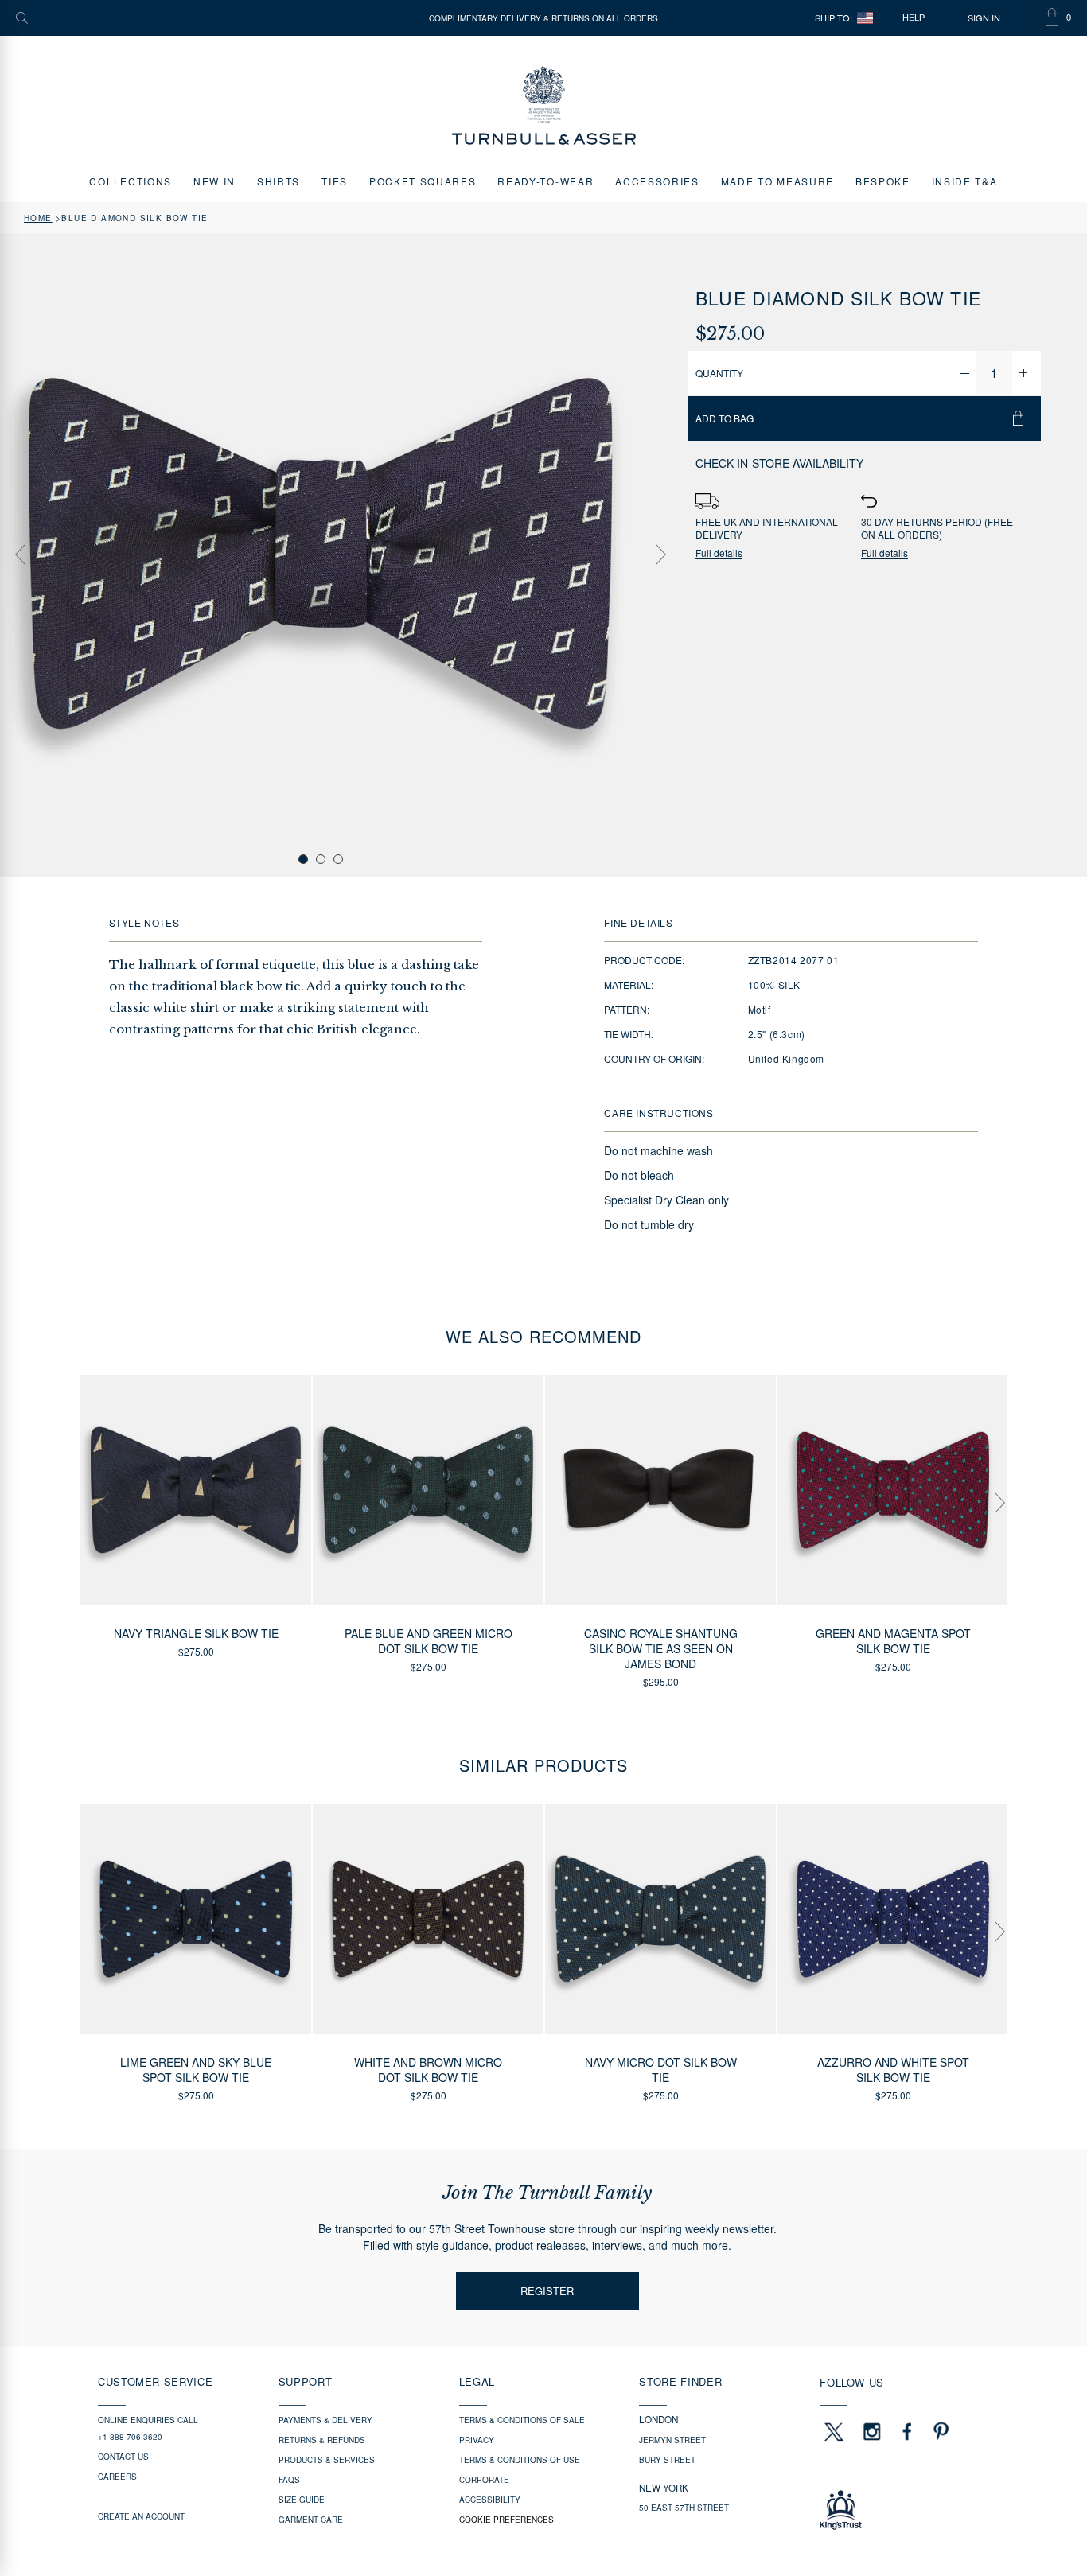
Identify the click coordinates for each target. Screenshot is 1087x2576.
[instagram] (872, 2431)
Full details (719, 553)
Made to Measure (777, 181)
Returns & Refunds (322, 2440)
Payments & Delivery (325, 2420)
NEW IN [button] (214, 181)
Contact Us (123, 2457)
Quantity (719, 373)
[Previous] (20, 555)
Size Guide (302, 2500)
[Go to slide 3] (338, 859)
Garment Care (311, 2520)
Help (914, 18)
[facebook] (907, 2431)
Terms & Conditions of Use (520, 2460)
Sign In (984, 18)
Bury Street (667, 2460)
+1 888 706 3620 (130, 2437)
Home (38, 218)
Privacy (477, 2440)
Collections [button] (130, 181)
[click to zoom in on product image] (321, 554)
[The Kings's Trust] (904, 2510)
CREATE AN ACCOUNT (141, 2516)
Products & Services (327, 2460)
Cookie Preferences (506, 2520)
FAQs (289, 2480)
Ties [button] (335, 181)
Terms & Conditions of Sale (522, 2420)
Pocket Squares (423, 181)
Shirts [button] (279, 181)
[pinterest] (939, 2431)
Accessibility (490, 2500)
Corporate (484, 2480)
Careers (117, 2477)
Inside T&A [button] (965, 181)
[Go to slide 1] (303, 859)
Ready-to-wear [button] (545, 181)
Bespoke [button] (883, 181)
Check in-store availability (779, 463)
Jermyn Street (672, 2440)
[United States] (865, 18)
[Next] (661, 555)
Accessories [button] (657, 181)
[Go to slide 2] (321, 859)
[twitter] (833, 2431)
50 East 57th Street (684, 2508)
